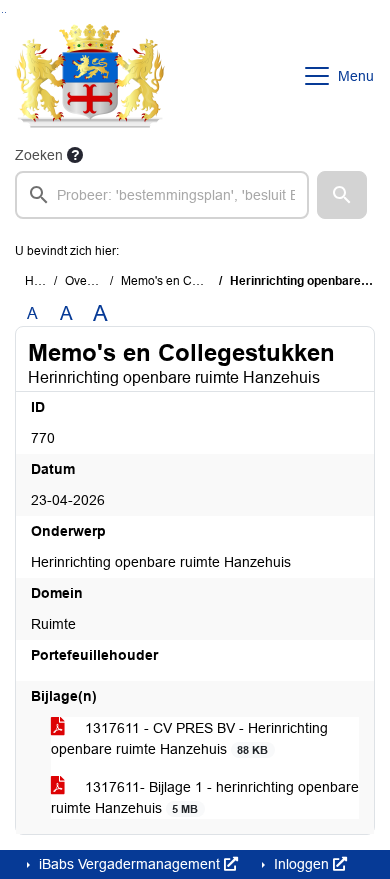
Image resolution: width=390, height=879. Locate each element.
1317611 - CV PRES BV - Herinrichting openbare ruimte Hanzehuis (189, 738)
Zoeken (39, 155)
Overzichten (97, 281)
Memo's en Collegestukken (194, 281)
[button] (342, 195)
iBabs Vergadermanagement (129, 864)
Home (41, 281)
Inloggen (301, 864)
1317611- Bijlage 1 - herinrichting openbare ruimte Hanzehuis (205, 797)
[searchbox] (162, 195)
